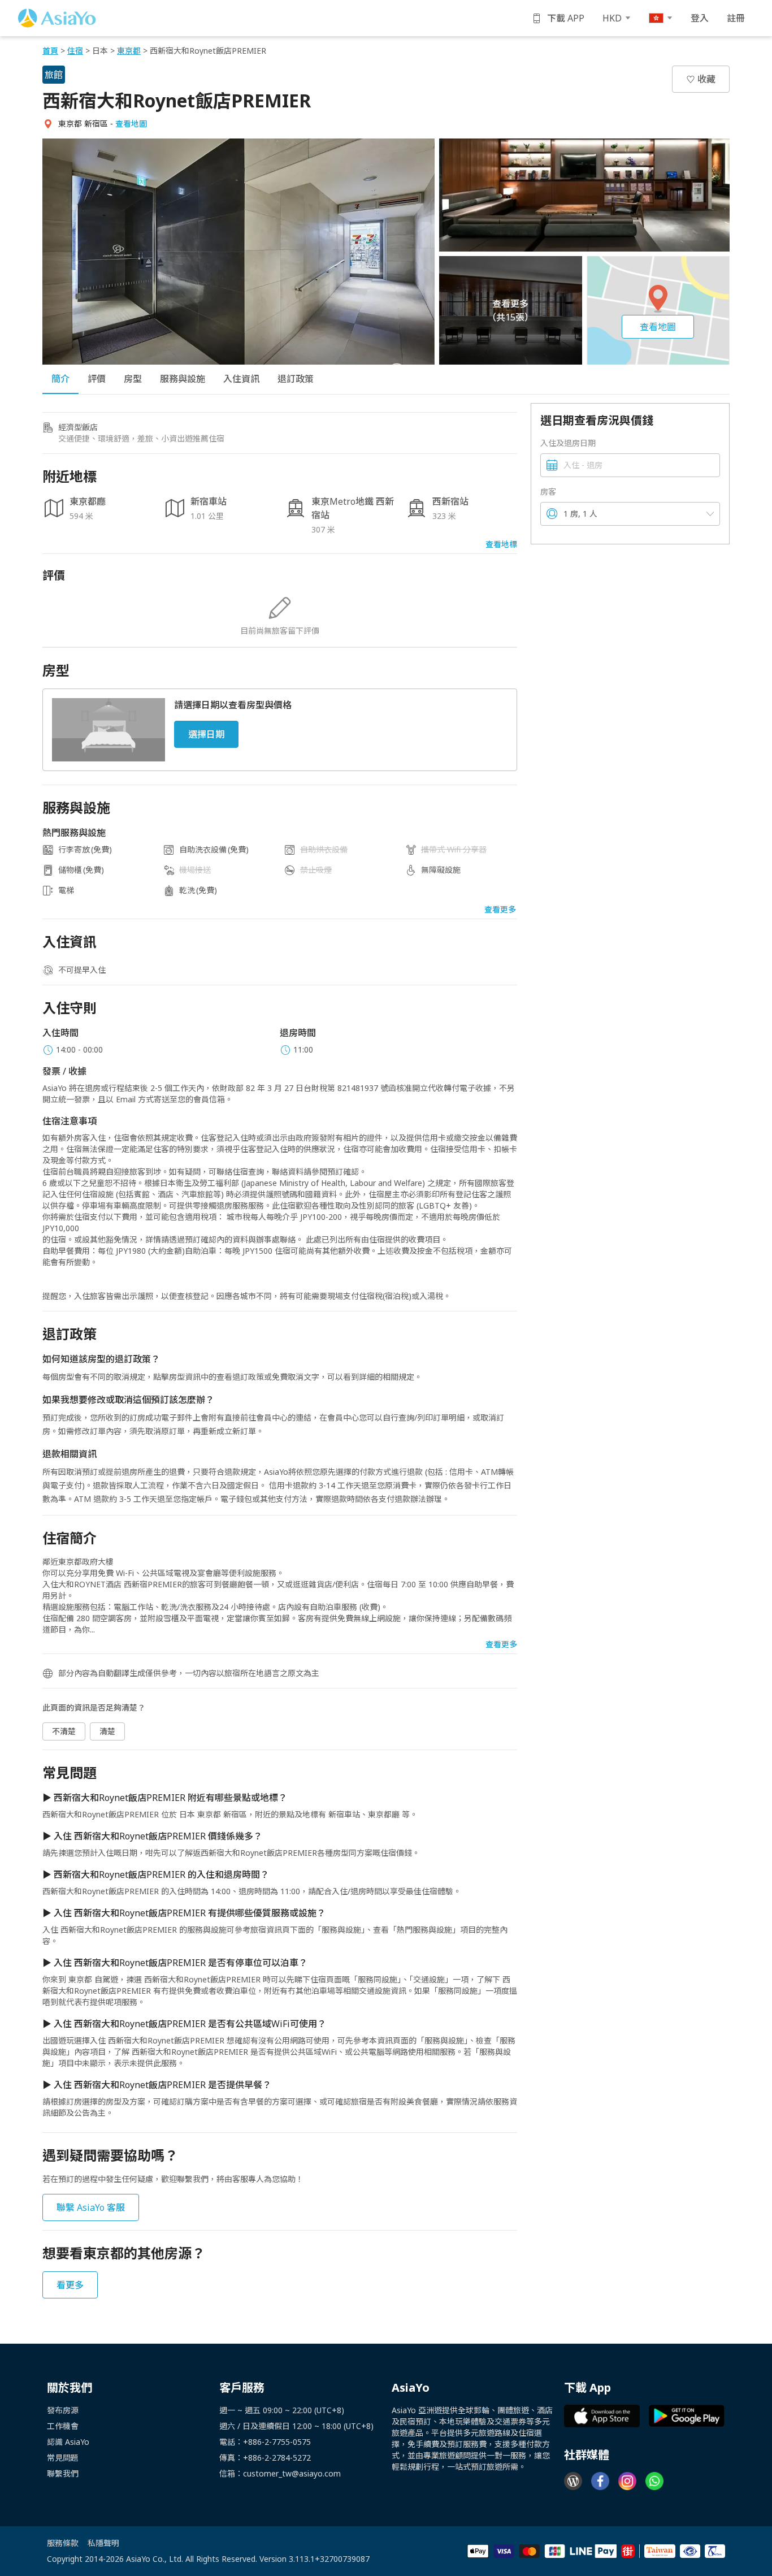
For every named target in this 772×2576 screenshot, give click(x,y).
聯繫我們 (63, 2473)
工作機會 (63, 2426)
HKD (612, 18)
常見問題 (63, 2458)
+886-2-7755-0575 (277, 2442)
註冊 (736, 18)
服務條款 (63, 2543)
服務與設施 (183, 379)
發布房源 (63, 2410)
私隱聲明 (103, 2543)
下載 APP (566, 18)
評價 (97, 379)
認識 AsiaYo (68, 2442)
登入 (700, 18)
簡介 (60, 379)
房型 (133, 379)
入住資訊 (241, 379)
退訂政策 (296, 379)
